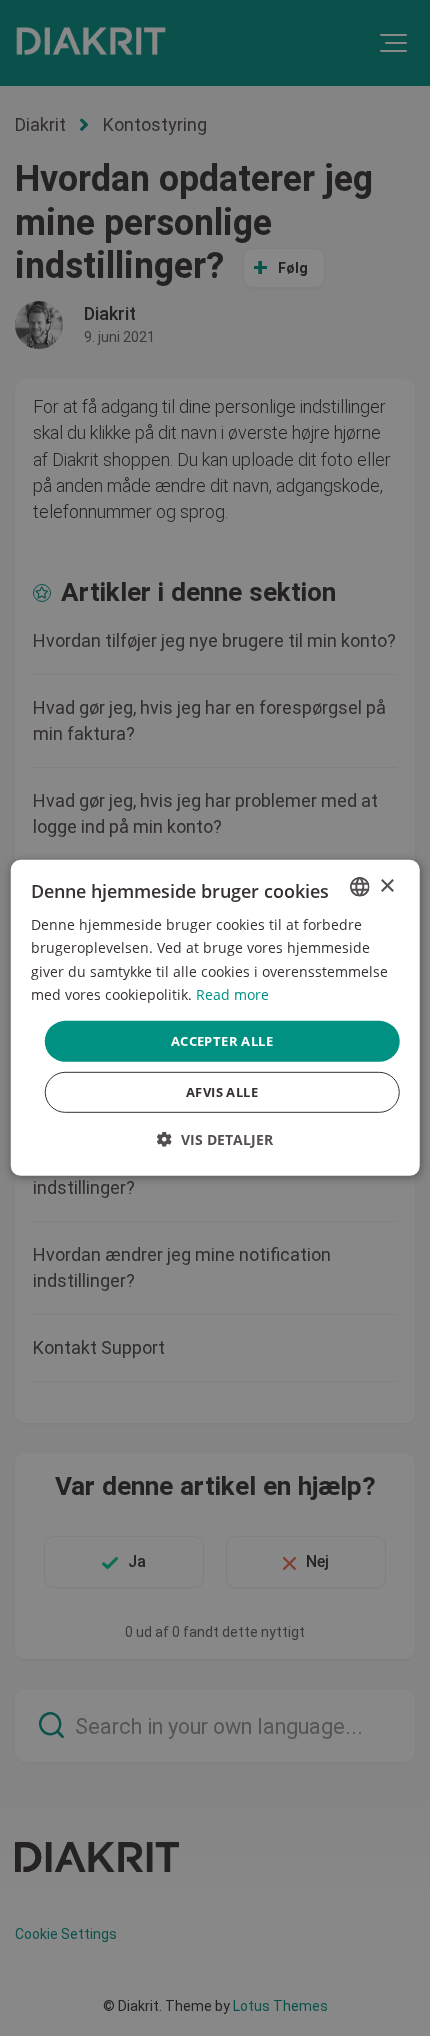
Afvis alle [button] (222, 1092)
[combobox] (359, 887)
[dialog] (215, 1018)
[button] (215, 1139)
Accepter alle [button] (222, 1041)
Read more (232, 993)
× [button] (386, 885)
